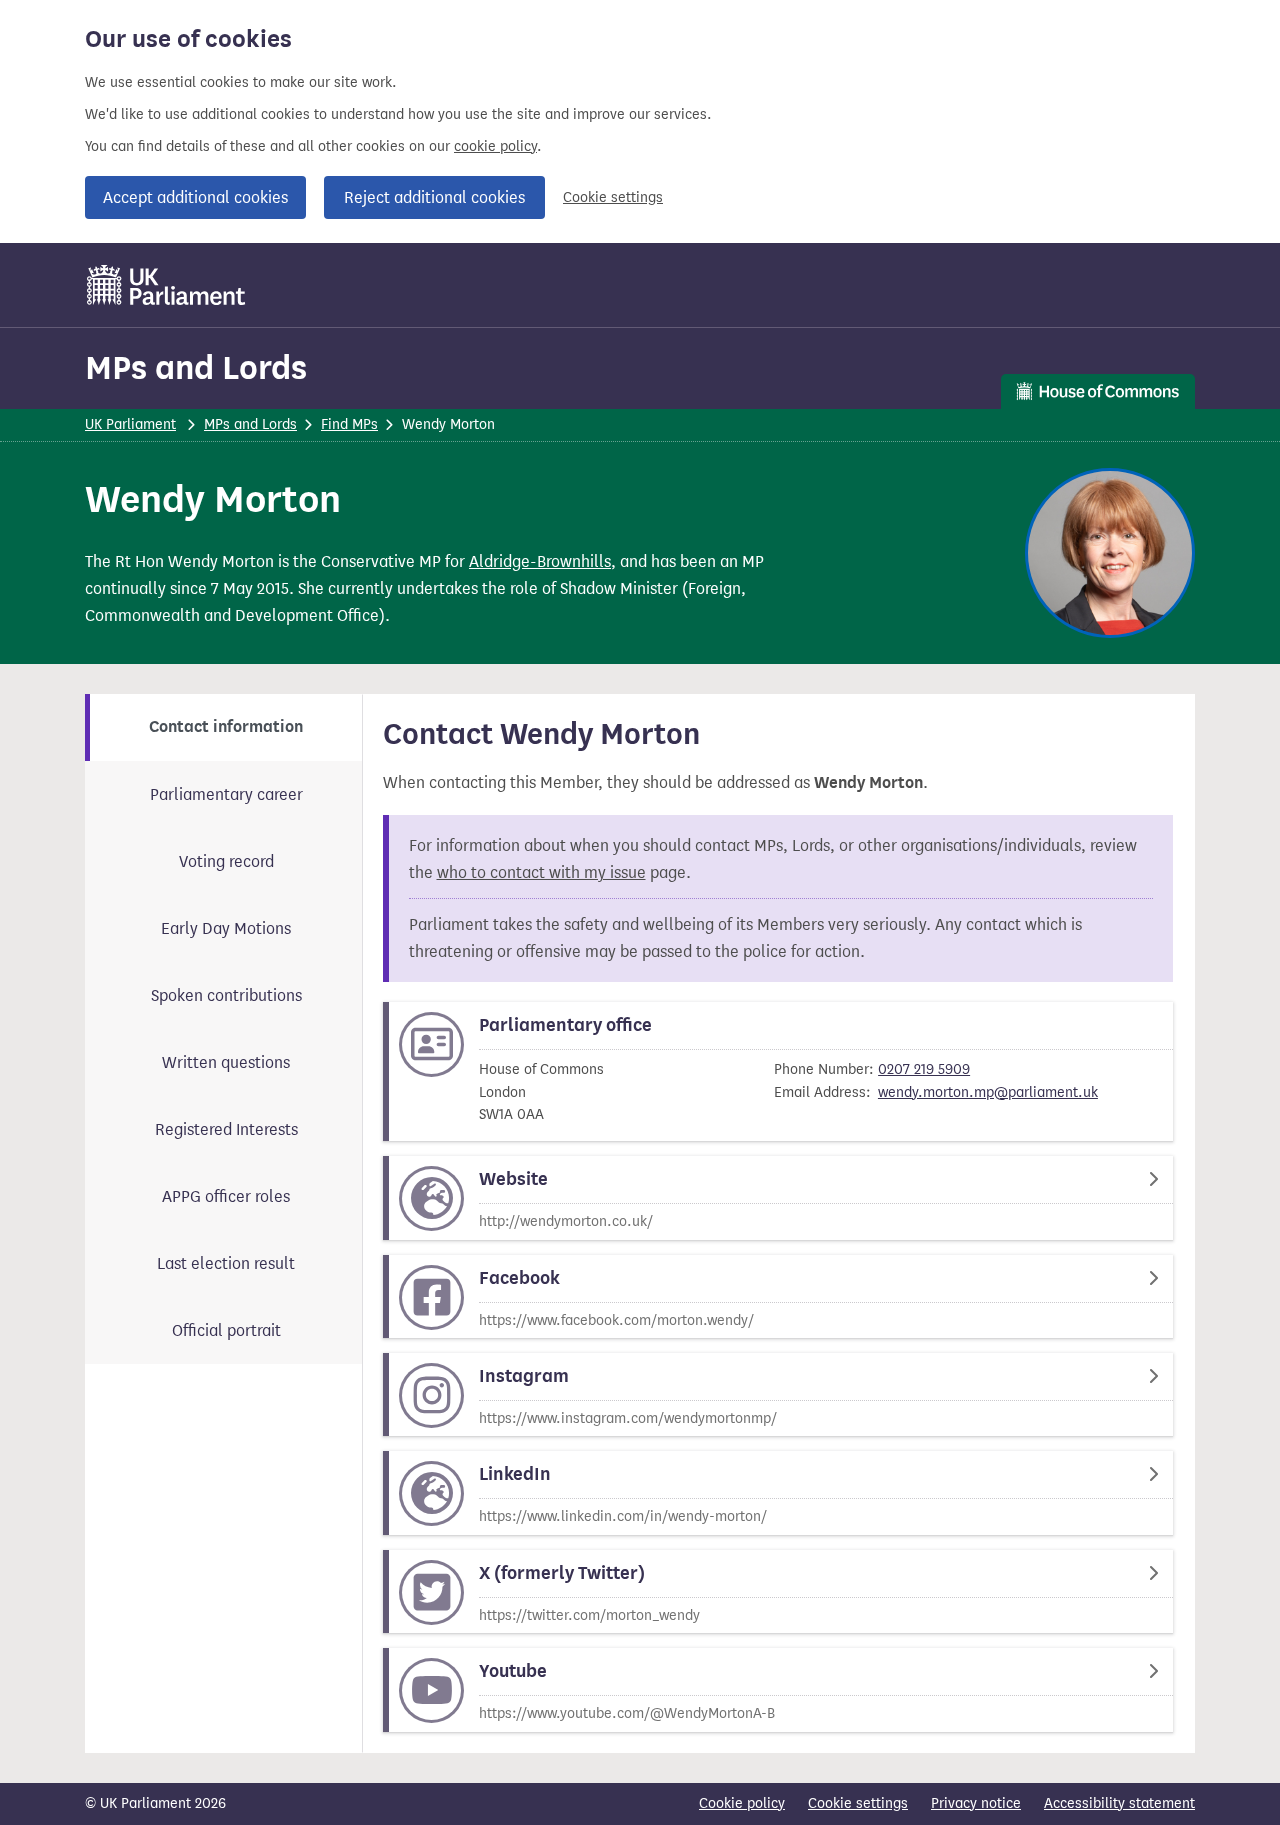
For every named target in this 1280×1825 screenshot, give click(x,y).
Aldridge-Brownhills (540, 561)
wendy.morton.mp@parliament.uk (988, 1092)
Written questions (226, 1062)
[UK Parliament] (166, 285)
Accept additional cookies (195, 197)
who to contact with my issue (541, 872)
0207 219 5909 (924, 1069)
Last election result (226, 1263)
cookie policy (495, 146)
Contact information (226, 727)
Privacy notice (976, 1803)
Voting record (226, 861)
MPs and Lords (196, 367)
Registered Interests (226, 1129)
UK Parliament (130, 424)
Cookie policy (742, 1803)
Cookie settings (613, 197)
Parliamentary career (226, 794)
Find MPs (349, 424)
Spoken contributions (226, 995)
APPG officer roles (226, 1196)
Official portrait (226, 1330)
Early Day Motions (226, 928)
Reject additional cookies (434, 197)
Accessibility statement (1119, 1803)
